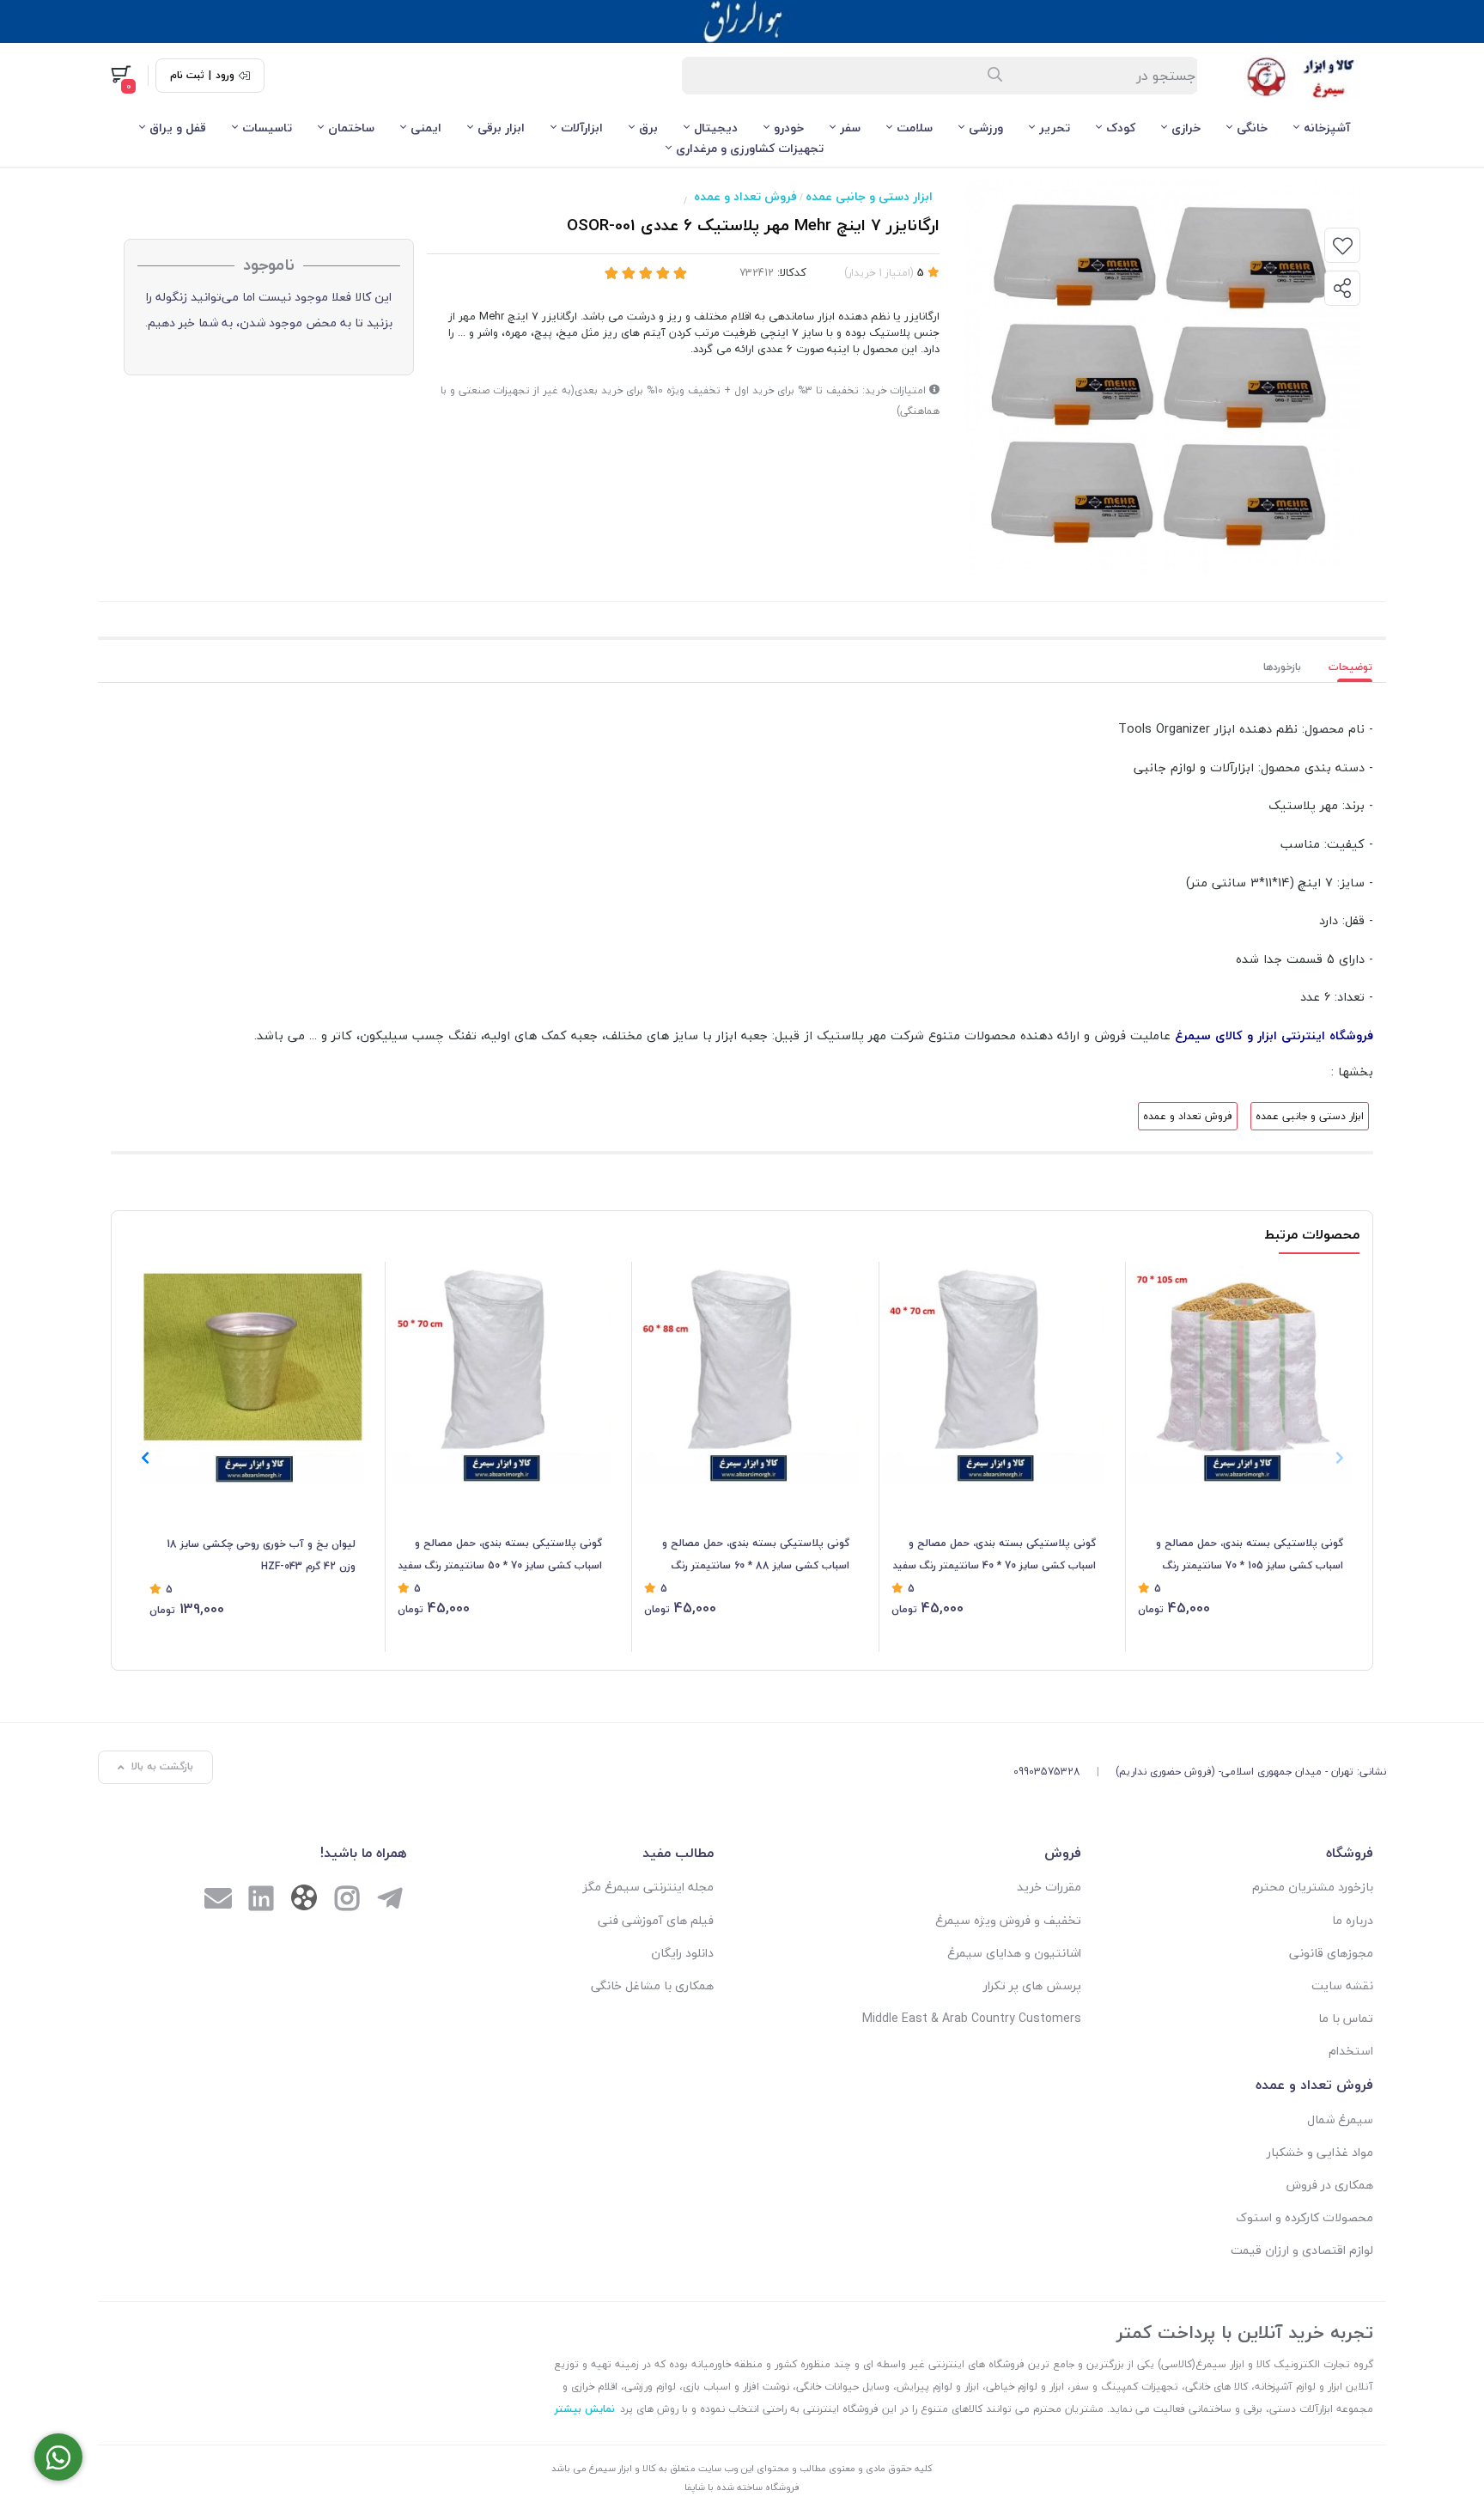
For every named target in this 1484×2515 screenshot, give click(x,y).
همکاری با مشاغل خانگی (652, 1985)
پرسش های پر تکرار (1032, 1985)
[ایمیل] (218, 1900)
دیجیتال (716, 128)
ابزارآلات (582, 128)
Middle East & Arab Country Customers (972, 2018)
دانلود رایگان (682, 1953)
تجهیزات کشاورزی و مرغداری (750, 148)
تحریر (1055, 128)
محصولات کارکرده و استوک (1305, 2217)
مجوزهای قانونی (1331, 1953)
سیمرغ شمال (1340, 2119)
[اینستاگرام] (347, 1900)
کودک (1121, 128)
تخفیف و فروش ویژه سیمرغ (1008, 1920)
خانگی (1252, 128)
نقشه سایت (1342, 1985)
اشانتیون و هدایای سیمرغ (1014, 1953)
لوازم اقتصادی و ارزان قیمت (1302, 2250)
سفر (850, 128)
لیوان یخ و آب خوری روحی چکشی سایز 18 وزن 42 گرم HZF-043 (261, 1555)
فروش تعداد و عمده (745, 196)
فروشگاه (1350, 1853)
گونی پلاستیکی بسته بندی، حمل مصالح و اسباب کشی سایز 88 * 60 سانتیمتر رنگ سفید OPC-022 (756, 1556)
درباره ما (1353, 1920)
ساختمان (351, 128)
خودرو (789, 128)
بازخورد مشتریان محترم (1313, 1887)
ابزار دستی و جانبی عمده (869, 196)
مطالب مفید (678, 1853)
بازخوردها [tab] (1282, 667)
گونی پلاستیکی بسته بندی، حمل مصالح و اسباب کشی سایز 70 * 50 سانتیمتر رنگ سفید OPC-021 (500, 1556)
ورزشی (986, 128)
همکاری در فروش (1330, 2185)
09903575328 (1047, 1772)
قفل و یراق (178, 128)
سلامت (915, 128)
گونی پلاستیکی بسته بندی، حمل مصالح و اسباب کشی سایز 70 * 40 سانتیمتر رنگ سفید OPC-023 (994, 1556)
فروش (1063, 1853)
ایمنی (426, 128)
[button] (145, 1458)
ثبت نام (187, 76)
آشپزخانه (1327, 128)
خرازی (1186, 128)
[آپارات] (304, 1901)
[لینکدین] (261, 1900)
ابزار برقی (501, 128)
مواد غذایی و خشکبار (1320, 2152)
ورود (225, 76)
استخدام (1351, 2051)
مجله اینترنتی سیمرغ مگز (648, 1887)
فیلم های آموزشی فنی (656, 1920)
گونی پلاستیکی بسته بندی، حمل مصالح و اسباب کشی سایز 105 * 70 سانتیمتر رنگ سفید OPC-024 (1250, 1556)
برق (648, 128)
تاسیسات (267, 128)
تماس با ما (1346, 2018)
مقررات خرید (1049, 1887)
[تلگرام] (390, 1900)
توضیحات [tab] (1350, 667)
